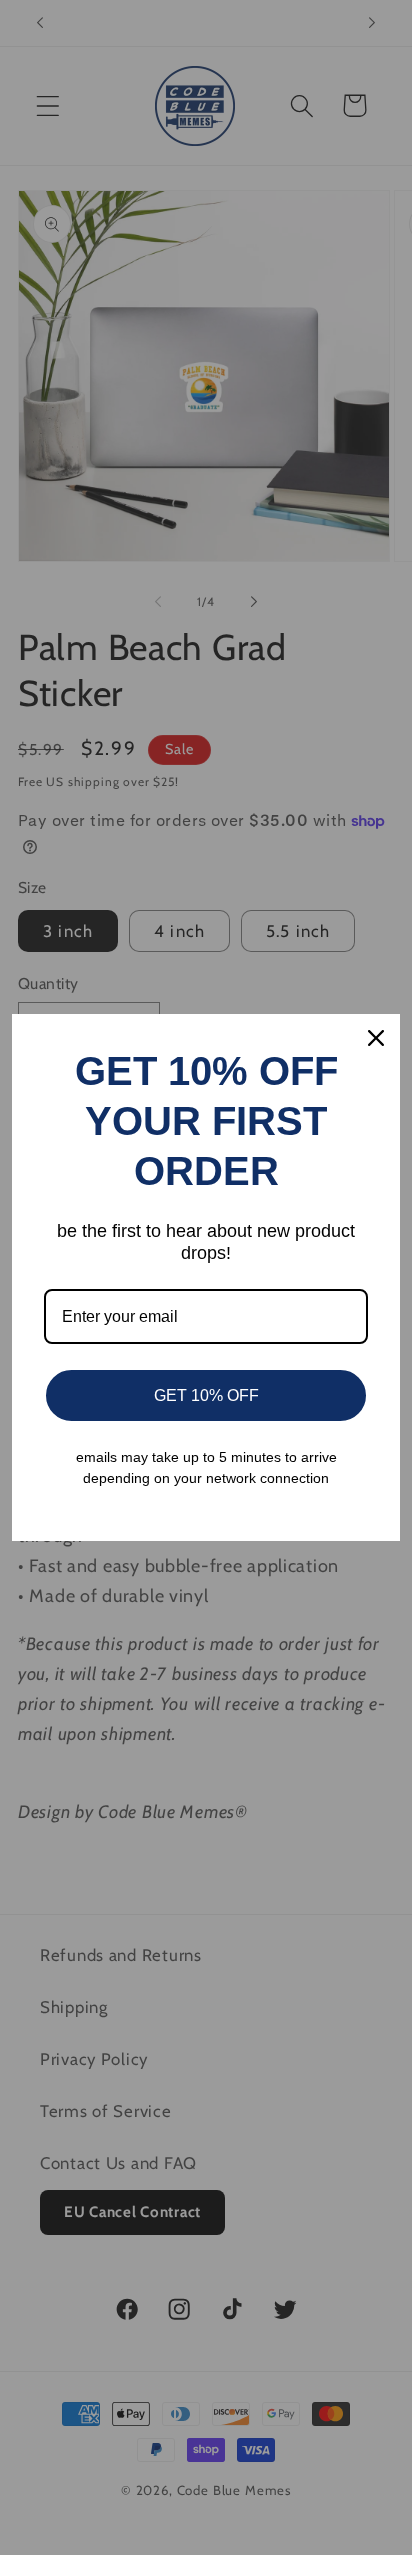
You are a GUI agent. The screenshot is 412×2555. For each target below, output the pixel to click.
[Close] (376, 1038)
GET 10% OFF (206, 1395)
